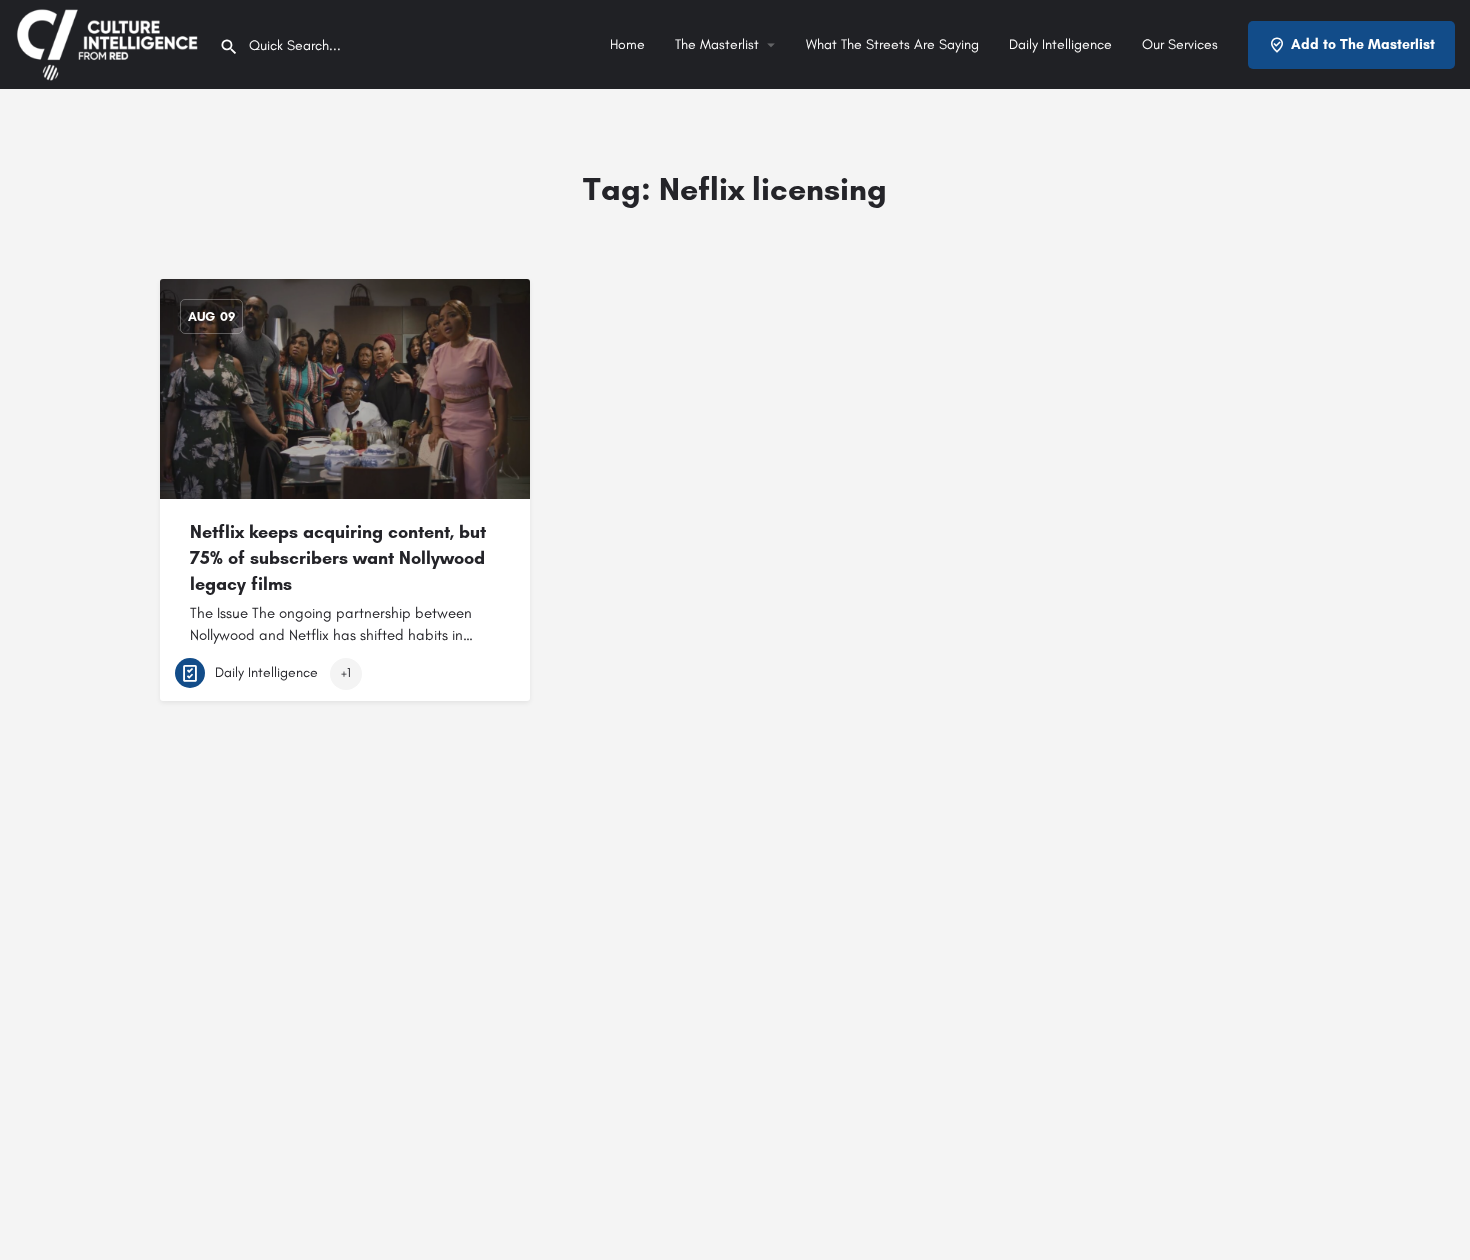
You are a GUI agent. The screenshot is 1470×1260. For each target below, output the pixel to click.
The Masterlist (717, 44)
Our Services (1180, 44)
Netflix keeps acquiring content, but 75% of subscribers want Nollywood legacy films (338, 558)
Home (627, 44)
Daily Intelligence (1060, 44)
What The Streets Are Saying (892, 44)
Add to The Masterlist (1363, 44)
